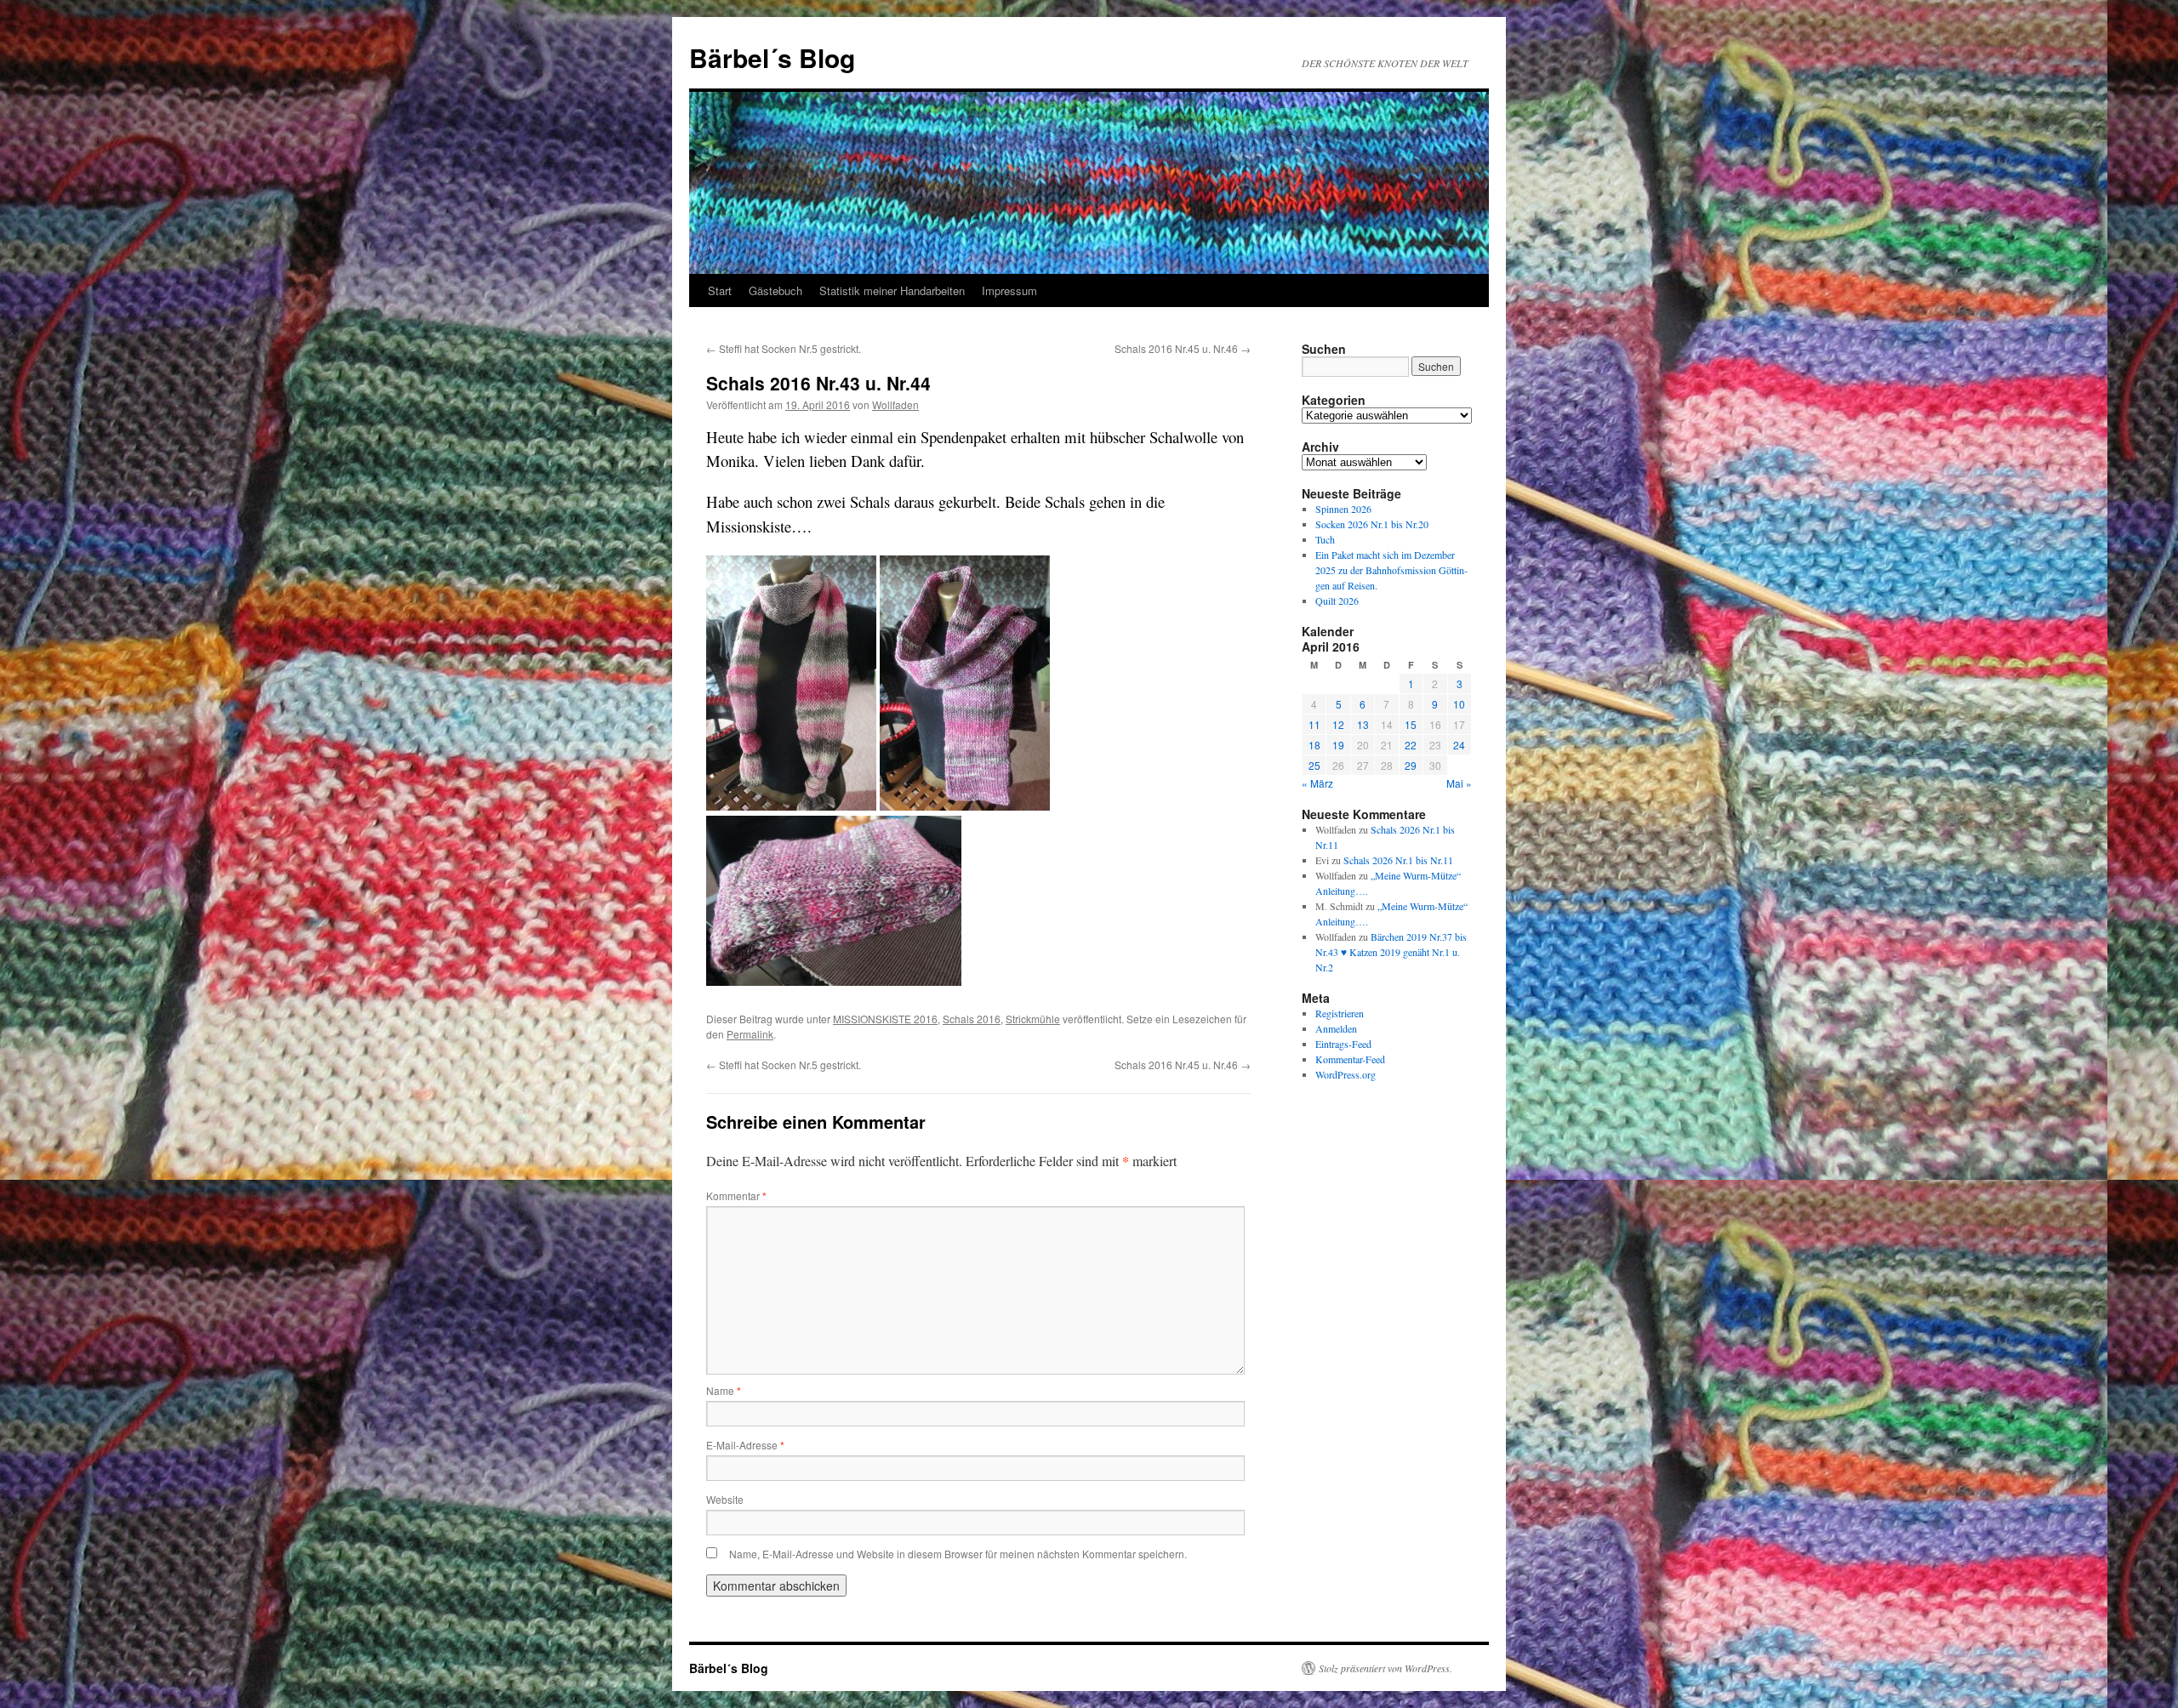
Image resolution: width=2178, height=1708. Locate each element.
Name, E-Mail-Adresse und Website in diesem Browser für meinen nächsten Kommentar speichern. (958, 1554)
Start (720, 290)
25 (1314, 765)
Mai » (1459, 783)
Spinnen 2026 (1343, 509)
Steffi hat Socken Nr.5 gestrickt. (784, 348)
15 (1411, 724)
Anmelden (1336, 1028)
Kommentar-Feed (1350, 1059)
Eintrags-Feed (1343, 1044)
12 (1338, 724)
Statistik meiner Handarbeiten (892, 290)
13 (1363, 724)
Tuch (1325, 539)
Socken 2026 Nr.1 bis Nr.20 (1372, 524)
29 (1411, 765)
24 (1459, 745)
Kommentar (736, 1196)
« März (1317, 783)
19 (1338, 745)
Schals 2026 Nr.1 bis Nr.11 (1398, 860)
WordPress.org (1346, 1074)
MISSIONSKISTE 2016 (885, 1019)
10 (1459, 704)
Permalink (750, 1034)
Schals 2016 (972, 1019)
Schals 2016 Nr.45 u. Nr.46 (1183, 348)
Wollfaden (895, 404)
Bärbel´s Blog (772, 57)
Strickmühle (1033, 1019)
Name (724, 1390)
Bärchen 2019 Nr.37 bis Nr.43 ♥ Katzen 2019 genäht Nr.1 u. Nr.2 (1391, 952)
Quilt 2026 (1337, 601)
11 (1314, 724)
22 (1411, 745)
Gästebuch (775, 290)
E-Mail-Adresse (745, 1445)
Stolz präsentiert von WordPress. (1385, 1668)
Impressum (1009, 290)
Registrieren (1340, 1013)
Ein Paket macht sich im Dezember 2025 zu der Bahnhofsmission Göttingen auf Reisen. (1391, 570)
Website (725, 1499)
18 (1314, 745)
